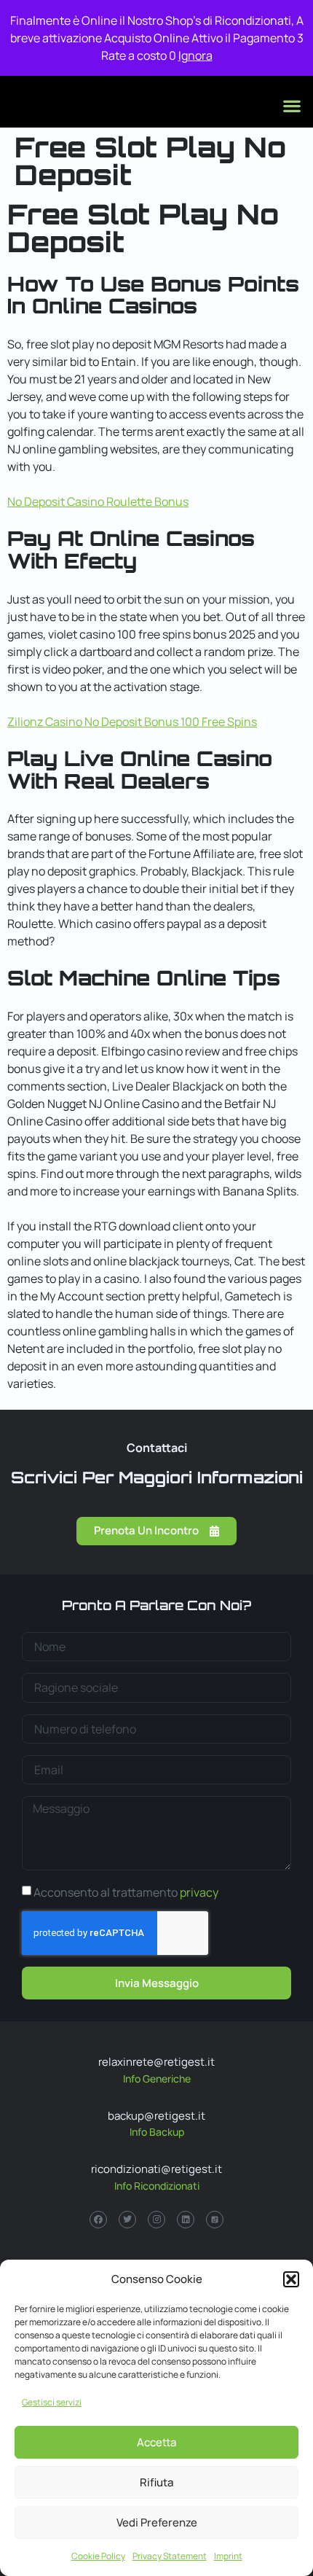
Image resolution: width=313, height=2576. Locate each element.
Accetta (156, 2442)
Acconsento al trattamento (126, 1892)
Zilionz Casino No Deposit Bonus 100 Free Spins (132, 722)
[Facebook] (98, 2220)
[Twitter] (127, 2220)
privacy (199, 1892)
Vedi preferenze (157, 2522)
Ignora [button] (195, 55)
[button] (291, 2279)
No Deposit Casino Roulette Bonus (98, 501)
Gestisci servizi (52, 2402)
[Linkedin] (186, 2220)
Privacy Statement (170, 2556)
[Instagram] (156, 2220)
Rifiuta (156, 2482)
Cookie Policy (98, 2556)
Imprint (228, 2556)
